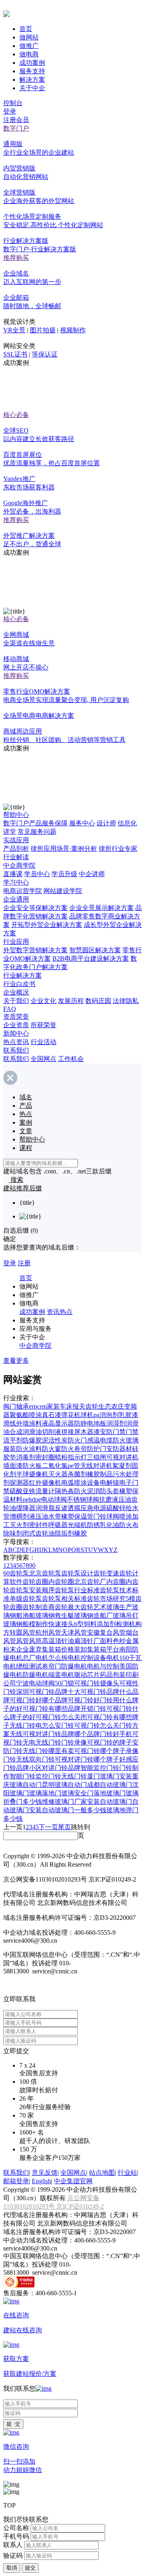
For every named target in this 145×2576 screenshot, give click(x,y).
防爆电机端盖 (42, 1675)
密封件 (39, 1525)
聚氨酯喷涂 (26, 1415)
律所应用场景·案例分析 (64, 849)
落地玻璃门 (110, 1793)
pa (96, 1415)
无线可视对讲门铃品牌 (42, 1734)
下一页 (48, 1827)
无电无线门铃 (42, 1742)
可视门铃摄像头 (97, 1683)
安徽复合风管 (106, 1632)
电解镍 (110, 1483)
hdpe (35, 1499)
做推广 (29, 46)
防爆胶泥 (35, 1440)
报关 (79, 1406)
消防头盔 (106, 1491)
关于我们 (16, 1001)
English (41, 2181)
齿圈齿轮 (23, 1607)
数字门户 (16, 128)
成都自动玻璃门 (110, 1785)
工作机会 (71, 1059)
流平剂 (13, 1440)
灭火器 (58, 1474)
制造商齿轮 (52, 1607)
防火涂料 (29, 1449)
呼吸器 (58, 1525)
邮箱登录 (16, 2181)
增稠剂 (19, 1516)
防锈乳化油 (103, 1525)
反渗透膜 (68, 1508)
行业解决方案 (23, 975)
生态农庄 (111, 1406)
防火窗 (52, 1449)
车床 (66, 1406)
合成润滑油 (26, 1432)
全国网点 (43, 1059)
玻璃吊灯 (126, 1615)
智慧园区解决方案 (95, 950)
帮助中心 (16, 815)
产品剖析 (16, 849)
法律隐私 (126, 1001)
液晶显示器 (58, 1423)
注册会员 (16, 120)
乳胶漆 (128, 1415)
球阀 (113, 1516)
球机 (87, 1415)
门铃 (100, 1516)
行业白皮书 (19, 984)
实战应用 (16, 840)
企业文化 (43, 1001)
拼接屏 (71, 1432)
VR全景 (14, 330)
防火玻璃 (126, 1440)
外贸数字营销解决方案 (35, 950)
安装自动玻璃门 (110, 1802)
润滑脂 (45, 1508)
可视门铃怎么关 (97, 1725)
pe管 (74, 1466)
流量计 (45, 1491)
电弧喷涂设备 (81, 1483)
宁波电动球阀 (35, 1683)
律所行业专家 (118, 849)
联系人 (13, 2545)
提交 (30, 2568)
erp (33, 1406)
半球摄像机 (32, 1474)
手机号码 (16, 2536)
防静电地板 (90, 1423)
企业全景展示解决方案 (101, 908)
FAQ (10, 1009)
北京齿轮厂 (90, 1582)
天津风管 (74, 1632)
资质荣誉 (16, 1017)
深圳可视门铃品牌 (42, 1692)
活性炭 (58, 1440)
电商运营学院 (23, 891)
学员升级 (64, 874)
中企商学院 (19, 865)
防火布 (129, 1525)
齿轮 (92, 1406)
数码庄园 (98, 1001)
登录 (10, 111)
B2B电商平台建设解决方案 (91, 958)
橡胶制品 (100, 1474)
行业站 (127, 2173)
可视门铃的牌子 (110, 1742)
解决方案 (32, 80)
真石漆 (52, 1415)
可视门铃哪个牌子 (100, 1751)
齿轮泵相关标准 (64, 1599)
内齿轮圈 (61, 1582)
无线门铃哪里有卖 (48, 1751)
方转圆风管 (19, 1632)
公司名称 (16, 2528)
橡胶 (81, 1533)
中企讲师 (92, 874)
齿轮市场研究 (106, 1599)
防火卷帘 (74, 1449)
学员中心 (37, 874)
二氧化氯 (55, 1466)
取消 (12, 2568)
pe (26, 1499)
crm (42, 1406)
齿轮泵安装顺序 (32, 1590)
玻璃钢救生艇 (55, 1615)
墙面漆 (13, 1466)
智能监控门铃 (100, 1768)
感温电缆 (100, 1440)
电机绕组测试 (23, 1666)
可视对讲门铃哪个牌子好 (90, 1759)
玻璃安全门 (77, 1793)
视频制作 (73, 330)
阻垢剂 (64, 1533)
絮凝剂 (122, 1466)
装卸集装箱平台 (97, 1649)
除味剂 (13, 1533)
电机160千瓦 (124, 1658)
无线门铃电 (26, 1725)
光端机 (77, 1525)
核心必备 (16, 415)
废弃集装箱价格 (52, 1649)
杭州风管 (48, 1632)
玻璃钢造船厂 (93, 1615)
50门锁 (64, 1683)
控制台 (13, 103)
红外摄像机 (45, 1483)
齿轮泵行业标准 (77, 1590)
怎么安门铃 (58, 1725)
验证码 (13, 2555)
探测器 (19, 1483)
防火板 (32, 1466)
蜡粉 (61, 1457)
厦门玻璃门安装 (110, 1776)
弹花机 (71, 1415)
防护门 (97, 1449)
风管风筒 (29, 1641)
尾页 (64, 1827)
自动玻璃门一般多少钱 (74, 1810)
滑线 (10, 1423)
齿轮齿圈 (35, 1582)
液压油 (39, 1516)
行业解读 (16, 857)
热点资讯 (16, 1042)
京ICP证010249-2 (80, 2206)
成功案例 (32, 63)
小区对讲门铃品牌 (55, 1768)
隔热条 (64, 1491)
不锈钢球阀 (83, 1499)
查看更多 (16, 1361)
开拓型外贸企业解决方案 (47, 925)
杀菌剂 (77, 1474)
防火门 (77, 1440)
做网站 (29, 37)
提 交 (13, 2424)
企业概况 (16, 992)
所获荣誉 (43, 1025)
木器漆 (90, 1432)
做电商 (29, 54)
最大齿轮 (81, 1607)
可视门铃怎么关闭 (61, 1717)
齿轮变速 (106, 1573)
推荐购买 (16, 258)
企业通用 (16, 899)
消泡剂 (109, 1415)
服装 (10, 1449)
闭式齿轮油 (39, 1533)
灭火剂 (19, 1525)
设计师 (106, 823)
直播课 (13, 874)
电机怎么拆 (52, 1658)
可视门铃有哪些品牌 (52, 1709)
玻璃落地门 (45, 1793)
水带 (55, 1516)
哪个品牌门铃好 (97, 1734)
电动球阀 (54, 1499)
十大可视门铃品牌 (93, 1692)
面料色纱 (113, 1641)
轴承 (23, 1406)
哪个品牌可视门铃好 (71, 1700)
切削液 (52, 1432)
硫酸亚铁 (23, 1491)
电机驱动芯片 (81, 1675)
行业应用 (16, 942)
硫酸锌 (116, 1508)
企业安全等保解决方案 (35, 908)
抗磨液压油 (115, 1499)
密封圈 (45, 1457)
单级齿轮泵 (26, 1599)
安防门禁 (113, 1432)
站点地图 (102, 2173)
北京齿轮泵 (45, 1573)
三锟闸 (97, 1457)
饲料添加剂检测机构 (113, 1624)
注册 (24, 1263)
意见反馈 (45, 2173)
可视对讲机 (122, 1457)
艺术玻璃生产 (113, 1607)
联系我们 (16, 1050)
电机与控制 (103, 1666)
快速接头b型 (66, 1624)
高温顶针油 (58, 1641)
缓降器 (26, 1508)
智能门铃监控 (29, 1776)
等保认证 (45, 354)
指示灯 (77, 1457)
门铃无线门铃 (68, 1776)
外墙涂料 (29, 1423)
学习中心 (16, 882)
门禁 (132, 1432)
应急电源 (93, 1508)
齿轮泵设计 (77, 1573)
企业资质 (16, 1025)
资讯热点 (60, 1312)
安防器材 (119, 1449)
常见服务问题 (37, 832)
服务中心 (82, 823)
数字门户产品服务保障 (35, 823)
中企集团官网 (73, 2181)
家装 (53, 1406)
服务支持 (32, 71)
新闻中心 (16, 1033)
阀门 (10, 1406)
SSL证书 (15, 354)
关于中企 (32, 88)
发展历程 (71, 1001)
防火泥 (84, 1491)
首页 (26, 29)
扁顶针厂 (87, 1641)
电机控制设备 (87, 1658)
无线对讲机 (96, 1466)
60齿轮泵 (16, 1573)
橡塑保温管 (77, 1516)
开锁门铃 (93, 1709)
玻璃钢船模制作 (26, 1624)
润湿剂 (116, 1423)
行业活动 (43, 1042)
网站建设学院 (63, 891)
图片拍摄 (43, 330)
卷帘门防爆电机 (64, 1666)
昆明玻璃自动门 (64, 1785)
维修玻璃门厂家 (64, 1802)
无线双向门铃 (35, 1759)
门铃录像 (74, 1742)
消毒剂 (26, 1457)
